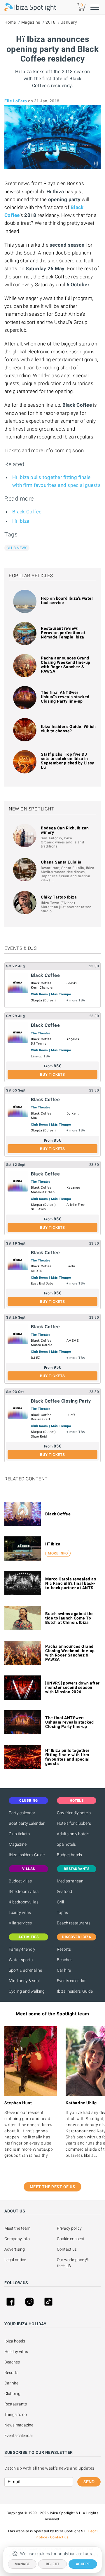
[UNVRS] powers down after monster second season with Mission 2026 (72, 1687)
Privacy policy (69, 2228)
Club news (17, 548)
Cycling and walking (27, 1991)
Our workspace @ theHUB (73, 2263)
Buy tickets (52, 1074)
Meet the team (17, 2228)
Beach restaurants (74, 1923)
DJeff (71, 1415)
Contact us (67, 2249)
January (69, 22)
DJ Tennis (39, 1044)
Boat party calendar (27, 1823)
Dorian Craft (41, 1419)
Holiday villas (16, 2352)
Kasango (73, 1188)
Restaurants (16, 2404)
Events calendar (71, 1981)
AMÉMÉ (73, 1341)
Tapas (62, 1912)
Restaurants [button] (77, 1869)
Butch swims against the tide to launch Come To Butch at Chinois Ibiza (70, 1618)
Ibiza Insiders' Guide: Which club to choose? (68, 729)
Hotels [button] (77, 1801)
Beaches (65, 1960)
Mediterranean (70, 1881)
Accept (83, 2564)
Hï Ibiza (21, 521)
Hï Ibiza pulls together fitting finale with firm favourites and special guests (67, 1757)
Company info (17, 2239)
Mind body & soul (24, 1981)
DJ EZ (36, 1358)
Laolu (71, 1266)
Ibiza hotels (15, 2341)
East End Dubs (42, 1283)
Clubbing (12, 2393)
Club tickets (19, 1834)
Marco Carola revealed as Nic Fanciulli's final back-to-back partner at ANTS (71, 1583)
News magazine (19, 2425)
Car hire (64, 1970)
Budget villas (20, 1881)
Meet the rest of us (53, 2187)
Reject (53, 2564)
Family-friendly (22, 1949)
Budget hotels (69, 1855)
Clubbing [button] (28, 1801)
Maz (34, 1118)
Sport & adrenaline (25, 1970)
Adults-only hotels (73, 1834)
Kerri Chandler (42, 988)
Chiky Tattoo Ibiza (59, 897)
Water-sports (21, 1960)
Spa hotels (66, 1844)
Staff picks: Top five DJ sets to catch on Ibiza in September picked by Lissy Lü (68, 761)
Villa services (20, 1923)
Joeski (72, 983)
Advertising (15, 2249)
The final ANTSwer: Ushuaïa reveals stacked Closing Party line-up (65, 697)
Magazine (31, 22)
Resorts (64, 1949)
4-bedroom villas (24, 1902)
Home (10, 22)
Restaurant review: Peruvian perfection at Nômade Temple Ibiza (63, 633)
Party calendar (22, 1813)
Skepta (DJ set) (43, 1000)
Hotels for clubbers (74, 1823)
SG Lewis (38, 1209)
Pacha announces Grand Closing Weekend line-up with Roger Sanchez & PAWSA (66, 665)
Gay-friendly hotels (74, 1813)
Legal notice (15, 2260)
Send (89, 2482)
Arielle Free (76, 1205)
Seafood (64, 1891)
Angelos (73, 1039)
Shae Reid (39, 1437)
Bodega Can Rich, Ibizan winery (65, 830)
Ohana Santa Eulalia (61, 862)
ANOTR (37, 1271)
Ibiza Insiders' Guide (27, 1855)
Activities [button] (28, 1937)
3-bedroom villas (24, 1891)
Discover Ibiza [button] (77, 1937)
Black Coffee (27, 512)
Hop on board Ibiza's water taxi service (67, 600)
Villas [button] (29, 1869)
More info (58, 1553)
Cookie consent (71, 2239)
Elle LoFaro (16, 101)
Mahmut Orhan (43, 1192)
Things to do (16, 2414)
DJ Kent (73, 1114)
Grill (60, 1902)
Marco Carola (42, 1345)
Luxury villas (20, 1912)
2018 (50, 22)
